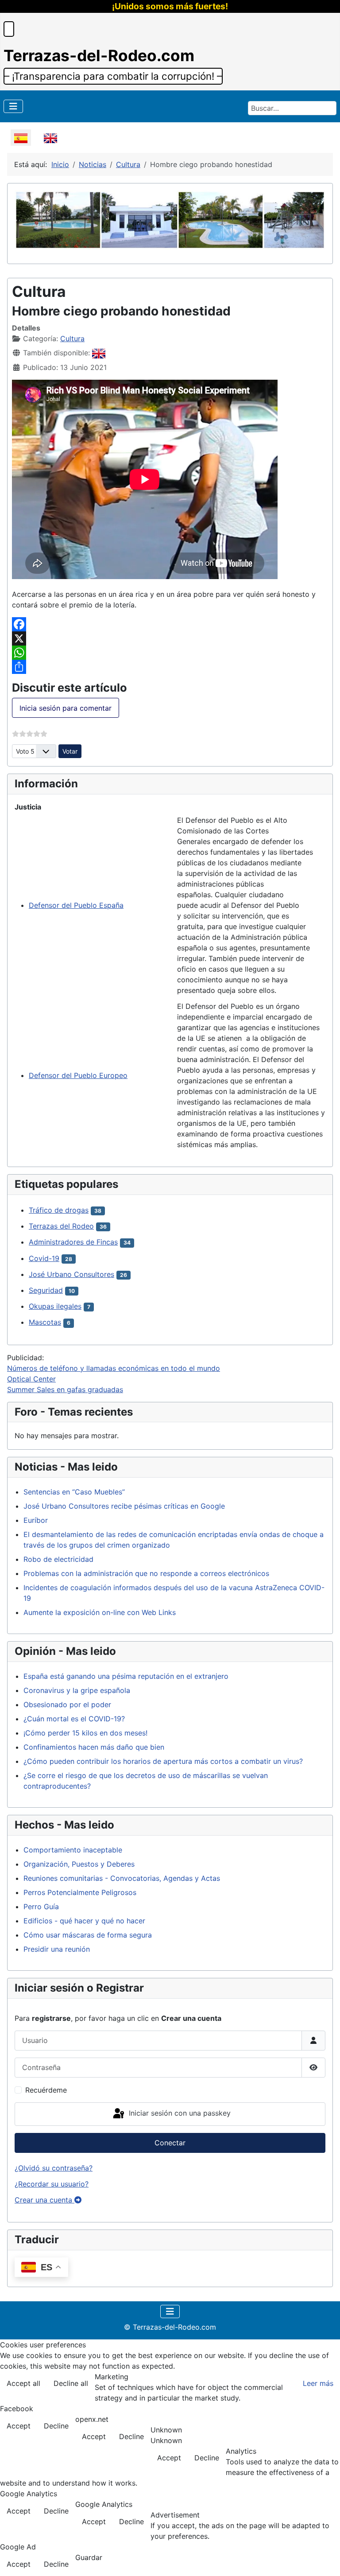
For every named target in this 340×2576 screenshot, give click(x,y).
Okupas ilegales (55, 1306)
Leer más (318, 2383)
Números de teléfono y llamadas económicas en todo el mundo (114, 1368)
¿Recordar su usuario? (52, 2184)
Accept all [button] (23, 2383)
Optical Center (31, 1379)
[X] (170, 638)
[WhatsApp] (170, 653)
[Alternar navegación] (13, 106)
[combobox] (292, 108)
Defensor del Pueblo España (76, 905)
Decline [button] (56, 2426)
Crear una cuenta (44, 2200)
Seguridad (46, 1290)
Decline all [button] (71, 2383)
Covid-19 (44, 1258)
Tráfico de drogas (59, 1210)
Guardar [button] (89, 2557)
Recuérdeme (46, 2090)
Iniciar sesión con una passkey (179, 2113)
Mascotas (45, 1322)
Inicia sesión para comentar (66, 708)
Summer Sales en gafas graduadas (65, 1389)
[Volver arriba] (325, 2560)
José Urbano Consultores (71, 1274)
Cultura (72, 339)
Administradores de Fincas (73, 1242)
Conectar (170, 2143)
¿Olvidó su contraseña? (54, 2168)
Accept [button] (19, 2426)
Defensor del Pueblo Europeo (78, 1075)
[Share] (170, 667)
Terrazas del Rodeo (61, 1226)
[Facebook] (170, 624)
